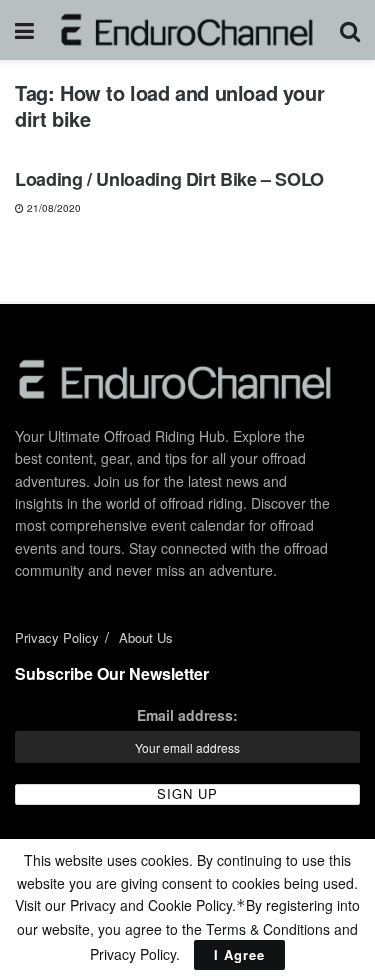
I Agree (239, 954)
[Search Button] (350, 30)
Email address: (187, 715)
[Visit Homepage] (187, 30)
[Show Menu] (24, 30)
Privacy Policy (57, 637)
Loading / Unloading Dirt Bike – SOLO (169, 179)
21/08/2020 (52, 208)
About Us (146, 637)
